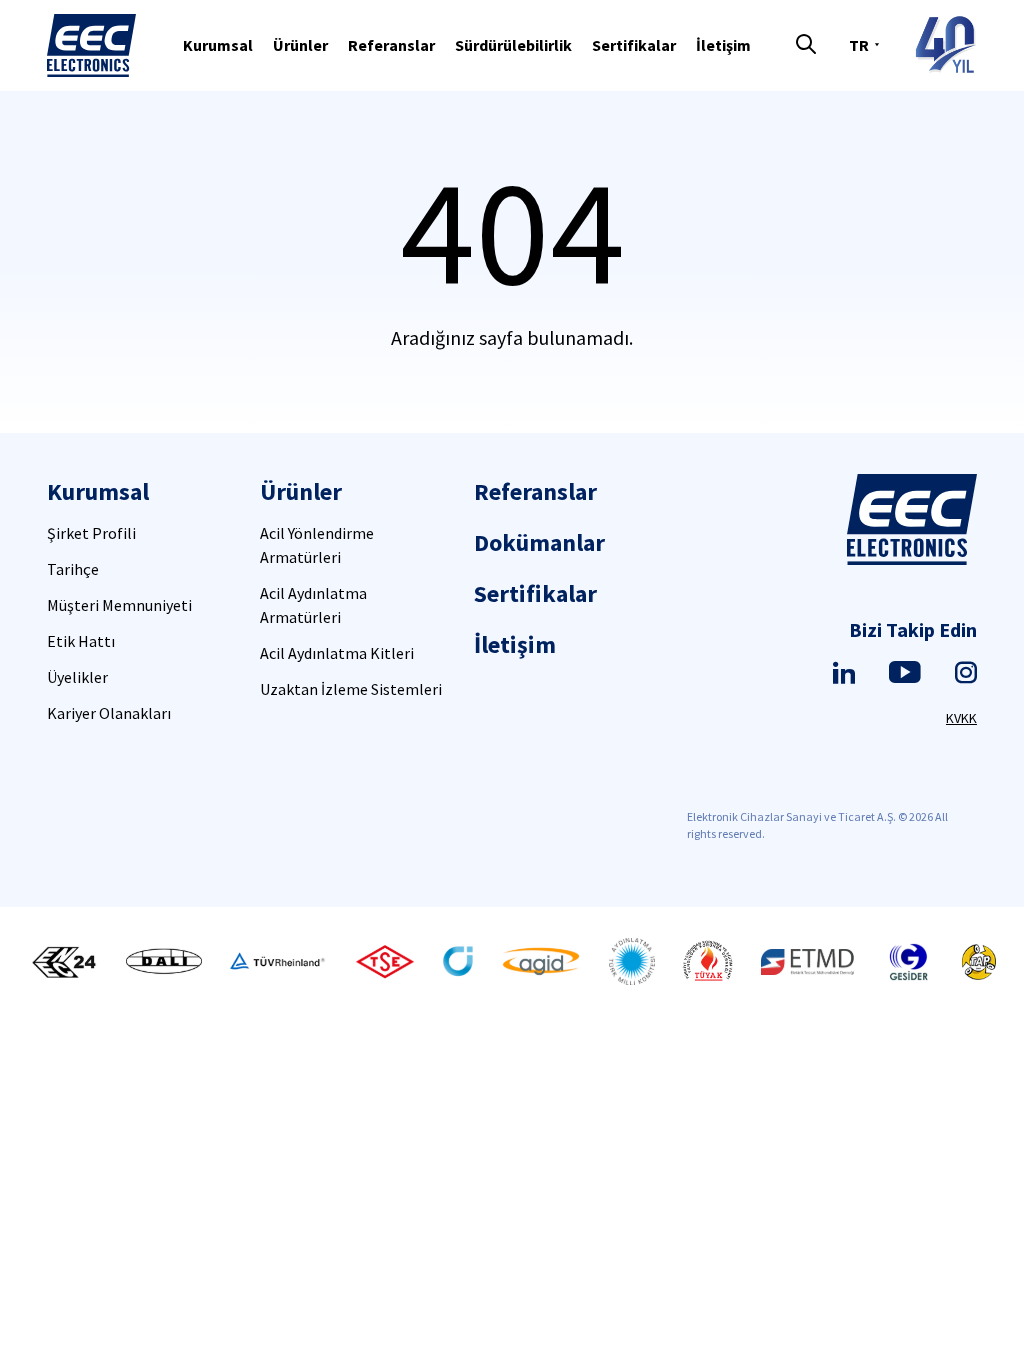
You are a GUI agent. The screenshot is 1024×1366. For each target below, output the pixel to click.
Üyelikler (77, 677)
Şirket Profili (91, 533)
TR (859, 45)
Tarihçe (73, 569)
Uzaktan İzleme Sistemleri (351, 689)
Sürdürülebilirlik (513, 45)
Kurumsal (218, 45)
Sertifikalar (634, 45)
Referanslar (391, 45)
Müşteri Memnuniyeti (119, 605)
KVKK (961, 718)
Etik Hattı (81, 641)
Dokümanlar (539, 542)
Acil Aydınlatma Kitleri (337, 653)
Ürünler (300, 45)
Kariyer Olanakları (109, 713)
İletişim (723, 45)
